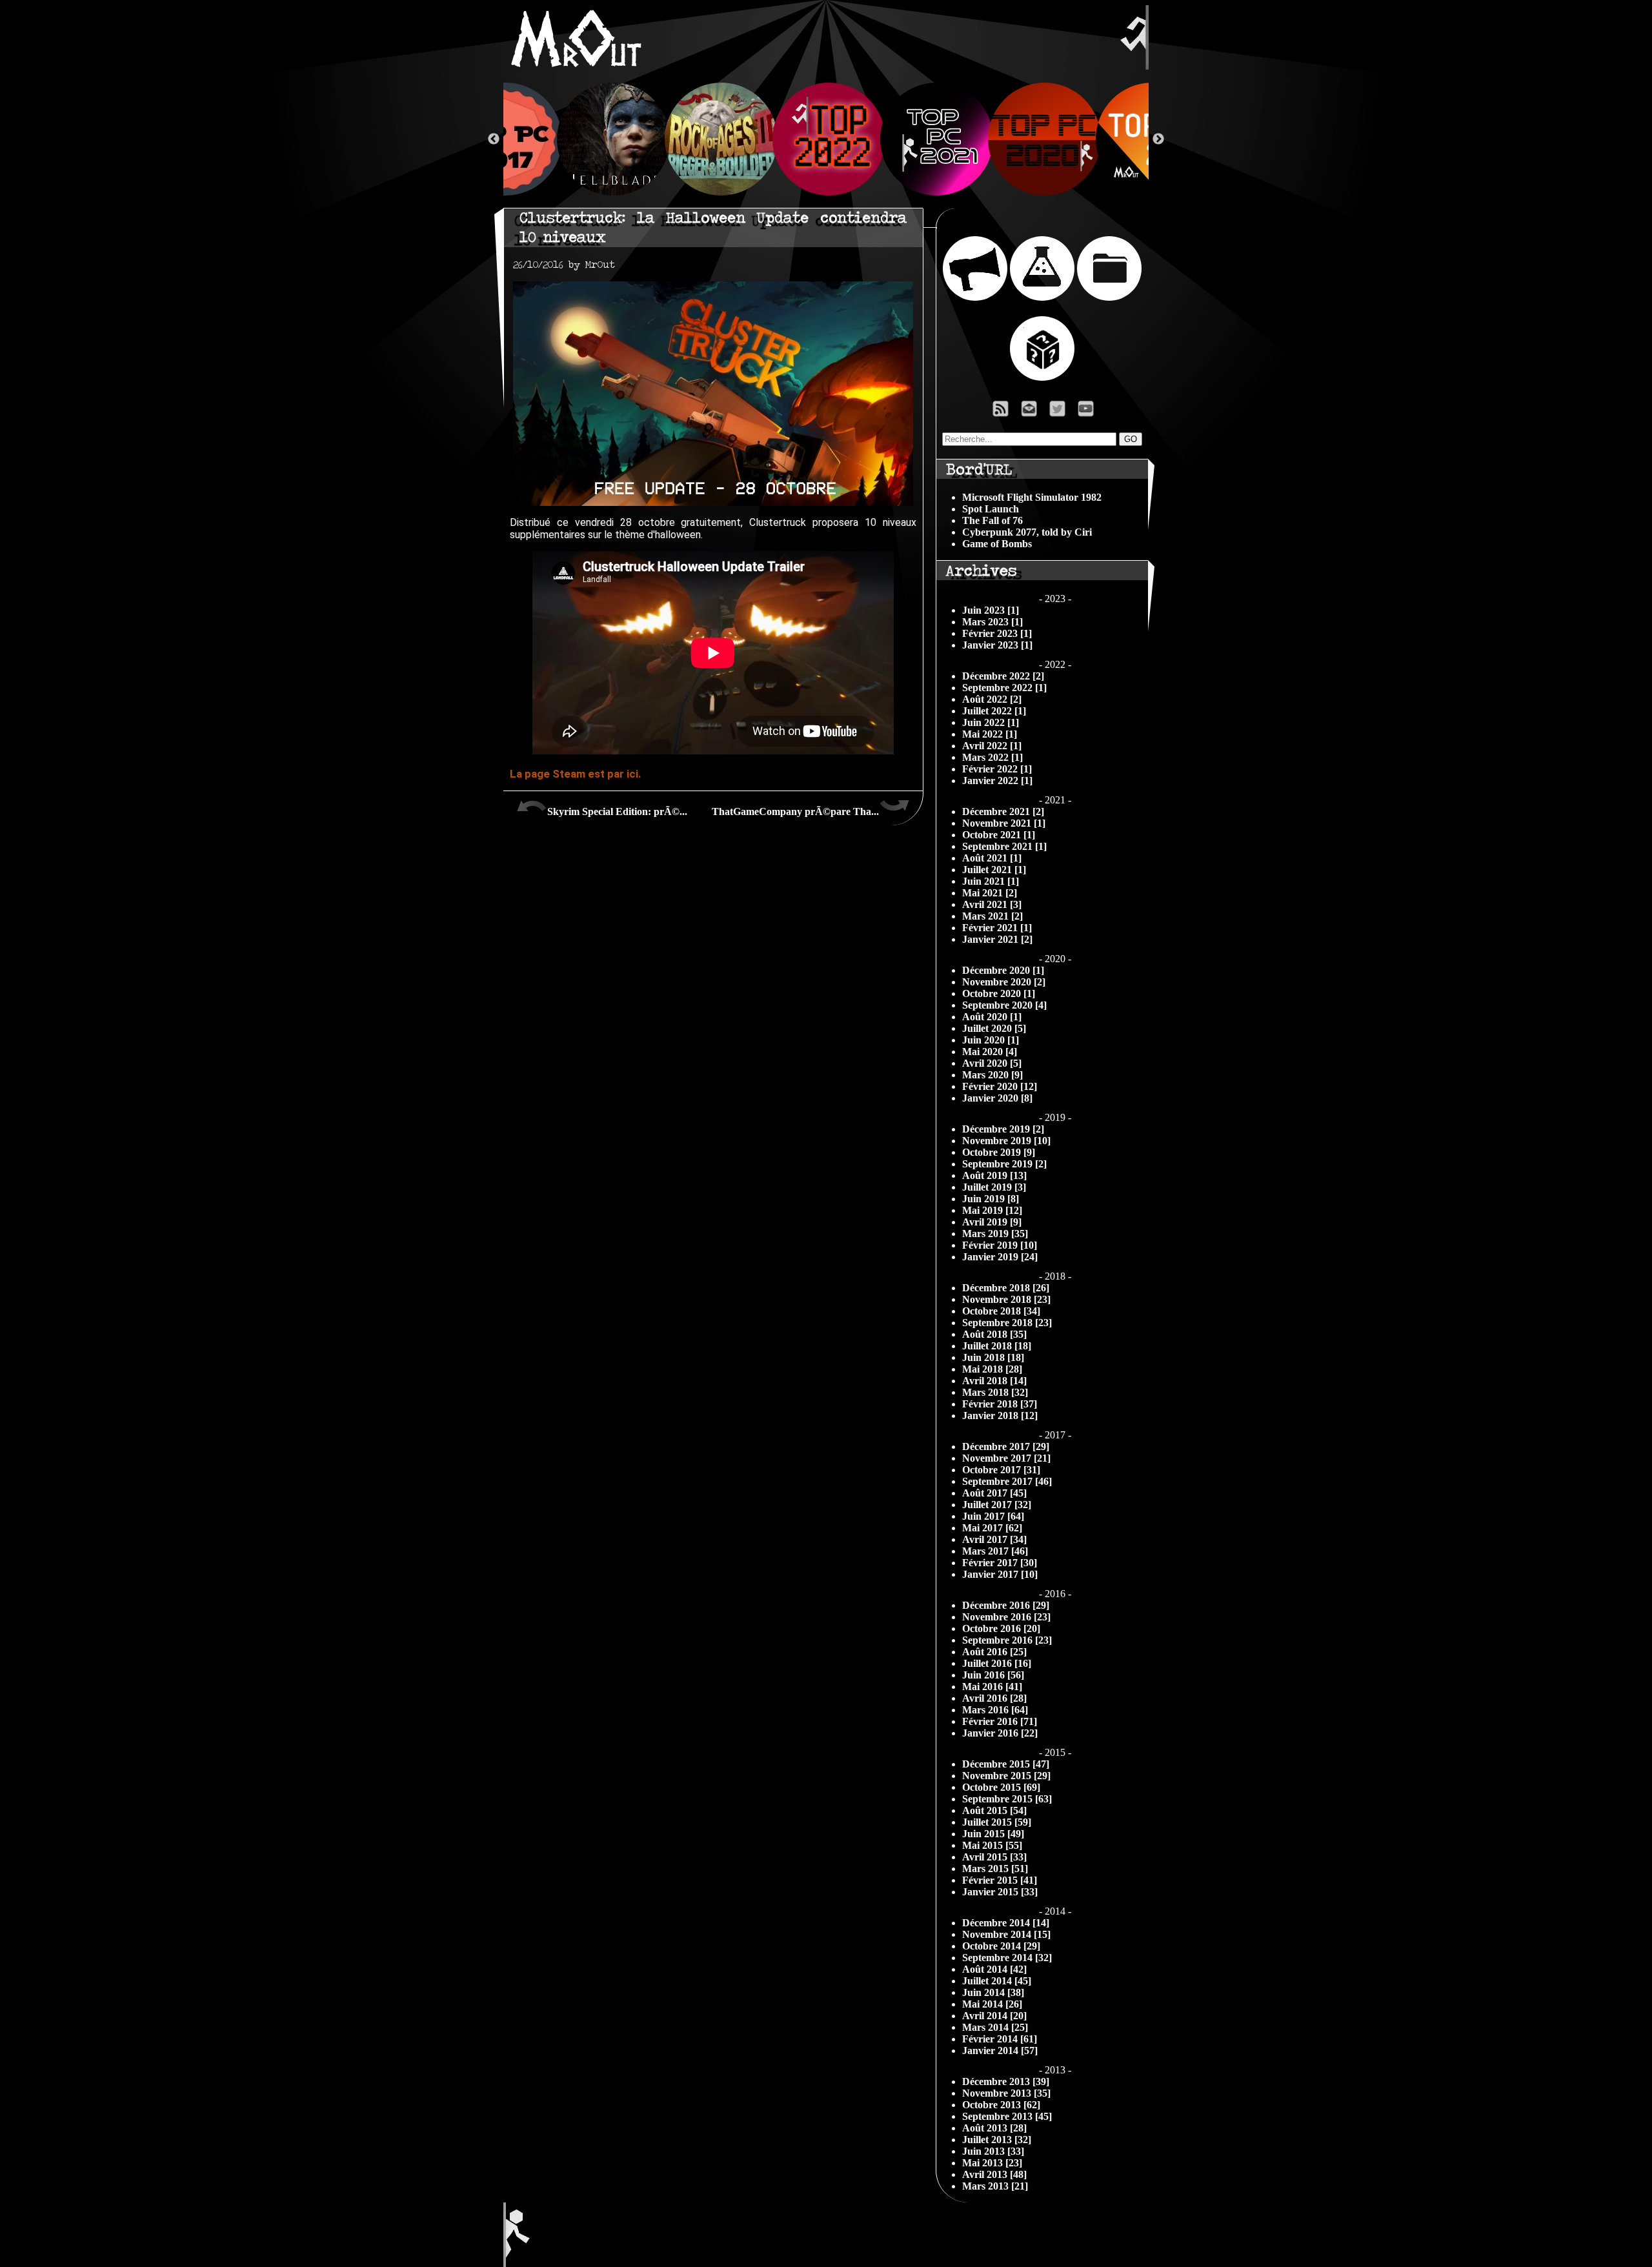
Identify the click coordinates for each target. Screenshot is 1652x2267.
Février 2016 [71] (1000, 1721)
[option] (826, 139)
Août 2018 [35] (994, 1334)
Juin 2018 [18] (993, 1357)
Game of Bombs (997, 544)
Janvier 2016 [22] (1000, 1733)
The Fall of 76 (992, 520)
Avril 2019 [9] (992, 1222)
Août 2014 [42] (994, 1969)
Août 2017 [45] (994, 1493)
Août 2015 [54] (994, 1810)
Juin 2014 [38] (993, 1992)
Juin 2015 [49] (993, 1834)
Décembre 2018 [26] (1006, 1288)
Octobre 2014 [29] (1001, 1946)
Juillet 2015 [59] (997, 1822)
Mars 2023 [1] (992, 622)
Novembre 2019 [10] (1006, 1141)
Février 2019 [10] (1000, 1245)
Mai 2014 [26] (992, 2004)
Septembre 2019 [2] (1004, 1164)
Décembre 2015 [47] (1006, 1764)
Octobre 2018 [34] (1001, 1311)
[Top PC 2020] (1042, 139)
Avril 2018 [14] (994, 1381)
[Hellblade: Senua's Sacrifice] (611, 139)
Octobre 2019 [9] (999, 1152)
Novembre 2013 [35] (1006, 2093)
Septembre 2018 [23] (1007, 1323)
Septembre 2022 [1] (1004, 688)
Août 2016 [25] (994, 1652)
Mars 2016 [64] (995, 1710)
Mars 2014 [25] (995, 2027)
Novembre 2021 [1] (1004, 823)
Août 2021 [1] (992, 858)
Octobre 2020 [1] (999, 993)
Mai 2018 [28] (992, 1369)
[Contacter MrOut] (1032, 412)
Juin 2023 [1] (991, 610)
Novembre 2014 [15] (1006, 1934)
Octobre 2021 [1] (999, 835)
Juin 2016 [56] (993, 1675)
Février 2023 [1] (997, 633)
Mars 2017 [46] (995, 1551)
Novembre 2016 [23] (1006, 1617)
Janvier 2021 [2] (997, 939)
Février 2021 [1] (997, 928)
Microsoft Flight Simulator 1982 (1032, 497)
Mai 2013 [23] (992, 2163)
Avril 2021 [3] (992, 904)
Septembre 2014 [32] (1007, 1958)
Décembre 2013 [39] (1006, 2081)
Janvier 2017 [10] (1000, 1574)
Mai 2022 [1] (990, 734)
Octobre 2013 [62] (1001, 2105)
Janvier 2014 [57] (1000, 2050)
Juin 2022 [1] (991, 722)
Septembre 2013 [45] (1007, 2116)
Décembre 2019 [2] (1003, 1129)
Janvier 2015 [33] (1000, 1892)
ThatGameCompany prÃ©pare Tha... (795, 811)
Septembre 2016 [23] (1007, 1640)
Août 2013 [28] (994, 2128)
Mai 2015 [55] (992, 1845)
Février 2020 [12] (1000, 1086)
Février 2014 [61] (1000, 2039)
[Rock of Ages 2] (719, 139)
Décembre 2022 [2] (1003, 676)
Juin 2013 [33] (993, 2151)
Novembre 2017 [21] (1006, 1458)
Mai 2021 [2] (990, 893)
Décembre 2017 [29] (1006, 1446)
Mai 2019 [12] (992, 1210)
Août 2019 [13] (994, 1175)
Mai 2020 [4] (990, 1052)
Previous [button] (494, 139)
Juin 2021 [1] (991, 881)
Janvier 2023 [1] (997, 645)
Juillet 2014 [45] (997, 1981)
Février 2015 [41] (1000, 1880)
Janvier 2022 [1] (997, 781)
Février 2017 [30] (1000, 1563)
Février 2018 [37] (1000, 1404)
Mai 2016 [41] (992, 1687)
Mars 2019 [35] (995, 1234)
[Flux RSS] (1001, 412)
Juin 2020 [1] (991, 1040)
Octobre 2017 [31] (1001, 1470)
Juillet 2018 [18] (997, 1346)
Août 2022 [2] (992, 699)
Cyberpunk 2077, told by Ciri (1027, 532)
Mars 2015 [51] (995, 1869)
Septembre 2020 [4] (1004, 1005)
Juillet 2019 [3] (994, 1187)
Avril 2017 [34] (994, 1539)
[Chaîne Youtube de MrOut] (1092, 412)
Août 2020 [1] (992, 1017)
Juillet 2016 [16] (997, 1663)
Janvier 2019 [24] (1000, 1257)
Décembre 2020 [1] (1003, 970)
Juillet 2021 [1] (994, 870)
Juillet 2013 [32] (997, 2140)
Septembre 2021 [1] (1004, 846)
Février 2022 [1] (997, 769)
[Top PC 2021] (934, 139)
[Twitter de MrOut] (1060, 412)
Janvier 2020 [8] (997, 1098)
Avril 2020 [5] (992, 1063)
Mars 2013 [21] (995, 2186)
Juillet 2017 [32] (997, 1505)
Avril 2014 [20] (994, 2016)
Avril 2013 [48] (994, 2174)
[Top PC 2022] (826, 139)
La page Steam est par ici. (576, 774)
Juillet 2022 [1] (994, 711)
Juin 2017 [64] (993, 1516)
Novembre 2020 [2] (1004, 982)
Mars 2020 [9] (992, 1075)
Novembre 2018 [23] (1006, 1299)
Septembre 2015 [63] (1007, 1799)
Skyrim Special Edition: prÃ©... (617, 811)
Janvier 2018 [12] (1000, 1416)
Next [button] (1158, 139)
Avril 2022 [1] (992, 746)
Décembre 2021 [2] (1003, 811)
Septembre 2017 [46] (1007, 1481)
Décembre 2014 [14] (1006, 1923)
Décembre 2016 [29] (1006, 1605)
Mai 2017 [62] (992, 1528)
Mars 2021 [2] (992, 916)
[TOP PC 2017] (503, 139)
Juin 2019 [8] (991, 1199)
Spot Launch (991, 509)
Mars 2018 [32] (995, 1392)
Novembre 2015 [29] (1006, 1776)
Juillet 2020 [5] (994, 1028)
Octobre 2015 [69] (1001, 1787)
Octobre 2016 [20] (1001, 1628)
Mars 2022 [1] (992, 757)
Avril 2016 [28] (994, 1698)
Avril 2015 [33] (994, 1857)
